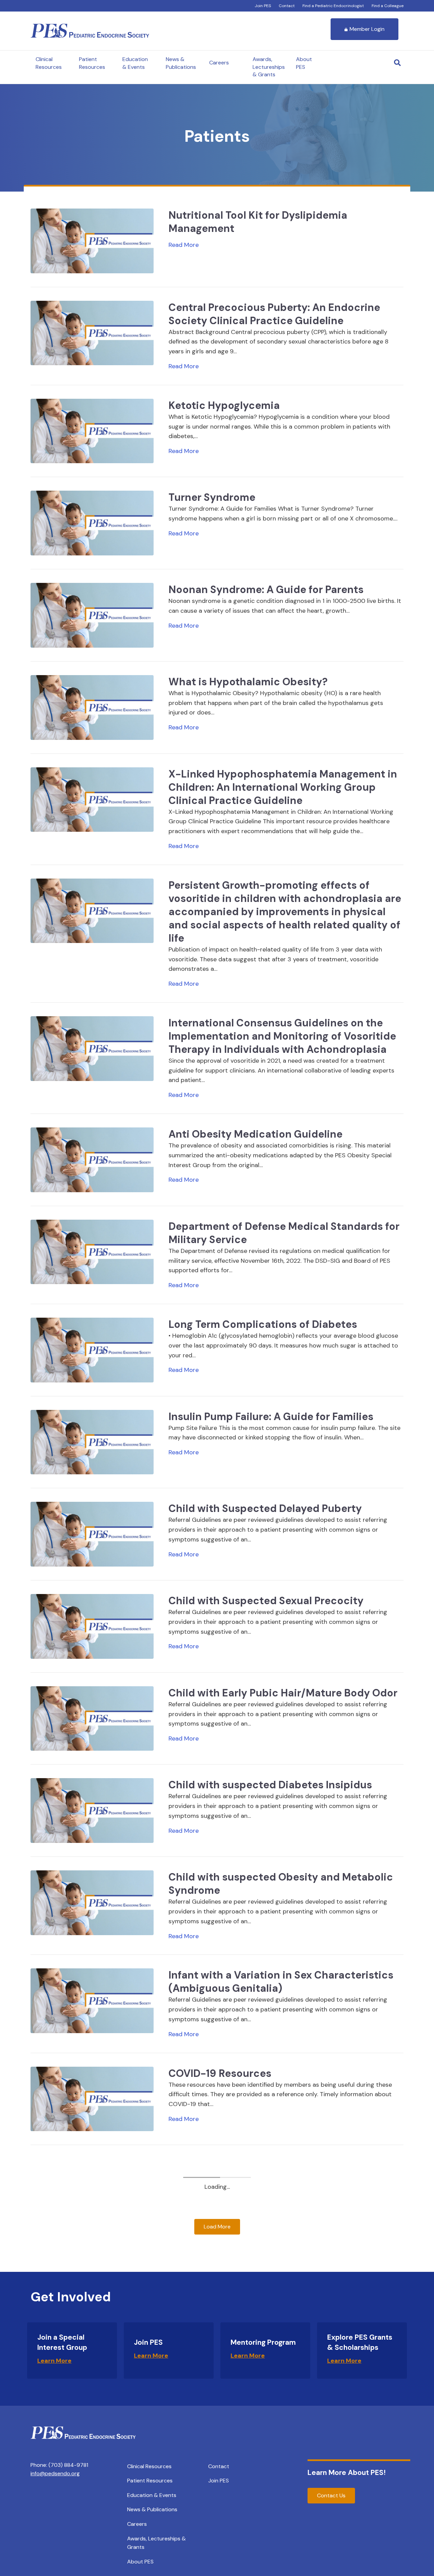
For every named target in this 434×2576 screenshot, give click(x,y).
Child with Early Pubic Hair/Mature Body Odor (283, 1693)
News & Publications (181, 63)
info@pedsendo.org (55, 2568)
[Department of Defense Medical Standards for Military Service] (92, 1252)
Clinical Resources (49, 63)
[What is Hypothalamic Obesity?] (92, 707)
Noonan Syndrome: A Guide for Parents (266, 589)
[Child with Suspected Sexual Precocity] (92, 1626)
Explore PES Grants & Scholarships (360, 2437)
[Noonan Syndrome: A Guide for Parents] (92, 615)
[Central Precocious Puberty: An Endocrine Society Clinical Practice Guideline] (92, 332)
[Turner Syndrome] (92, 523)
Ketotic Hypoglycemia (224, 405)
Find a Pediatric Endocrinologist (333, 6)
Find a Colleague (388, 6)
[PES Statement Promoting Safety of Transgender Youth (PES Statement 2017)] (92, 2283)
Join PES (263, 6)
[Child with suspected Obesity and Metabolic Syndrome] (92, 1902)
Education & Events (135, 63)
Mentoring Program (263, 2437)
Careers (219, 63)
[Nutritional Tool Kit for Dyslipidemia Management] (92, 240)
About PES (304, 63)
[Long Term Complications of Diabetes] (92, 1350)
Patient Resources (92, 63)
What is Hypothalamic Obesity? (248, 682)
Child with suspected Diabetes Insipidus (270, 1785)
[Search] (397, 63)
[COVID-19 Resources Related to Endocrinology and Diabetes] (92, 2190)
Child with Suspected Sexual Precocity (266, 1601)
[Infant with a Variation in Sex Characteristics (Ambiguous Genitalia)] (92, 2000)
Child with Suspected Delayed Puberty (265, 1508)
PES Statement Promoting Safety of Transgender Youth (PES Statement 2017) (271, 2264)
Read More (184, 245)
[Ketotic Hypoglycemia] (92, 431)
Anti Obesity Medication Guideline (255, 1134)
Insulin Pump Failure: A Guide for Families (271, 1417)
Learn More (54, 2456)
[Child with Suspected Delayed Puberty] (92, 1534)
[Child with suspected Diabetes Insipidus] (92, 1810)
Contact (287, 6)
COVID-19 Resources (220, 2073)
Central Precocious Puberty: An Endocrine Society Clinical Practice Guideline (274, 314)
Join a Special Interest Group (62, 2437)
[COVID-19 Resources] (92, 2098)
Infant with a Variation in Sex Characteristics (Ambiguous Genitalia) (281, 1982)
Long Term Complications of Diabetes (263, 1324)
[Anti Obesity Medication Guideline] (92, 1159)
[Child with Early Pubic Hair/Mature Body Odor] (92, 1718)
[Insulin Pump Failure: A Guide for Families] (92, 1442)
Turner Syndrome (212, 497)
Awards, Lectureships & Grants (269, 67)
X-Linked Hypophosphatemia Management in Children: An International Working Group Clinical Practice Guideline (283, 787)
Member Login (367, 29)
